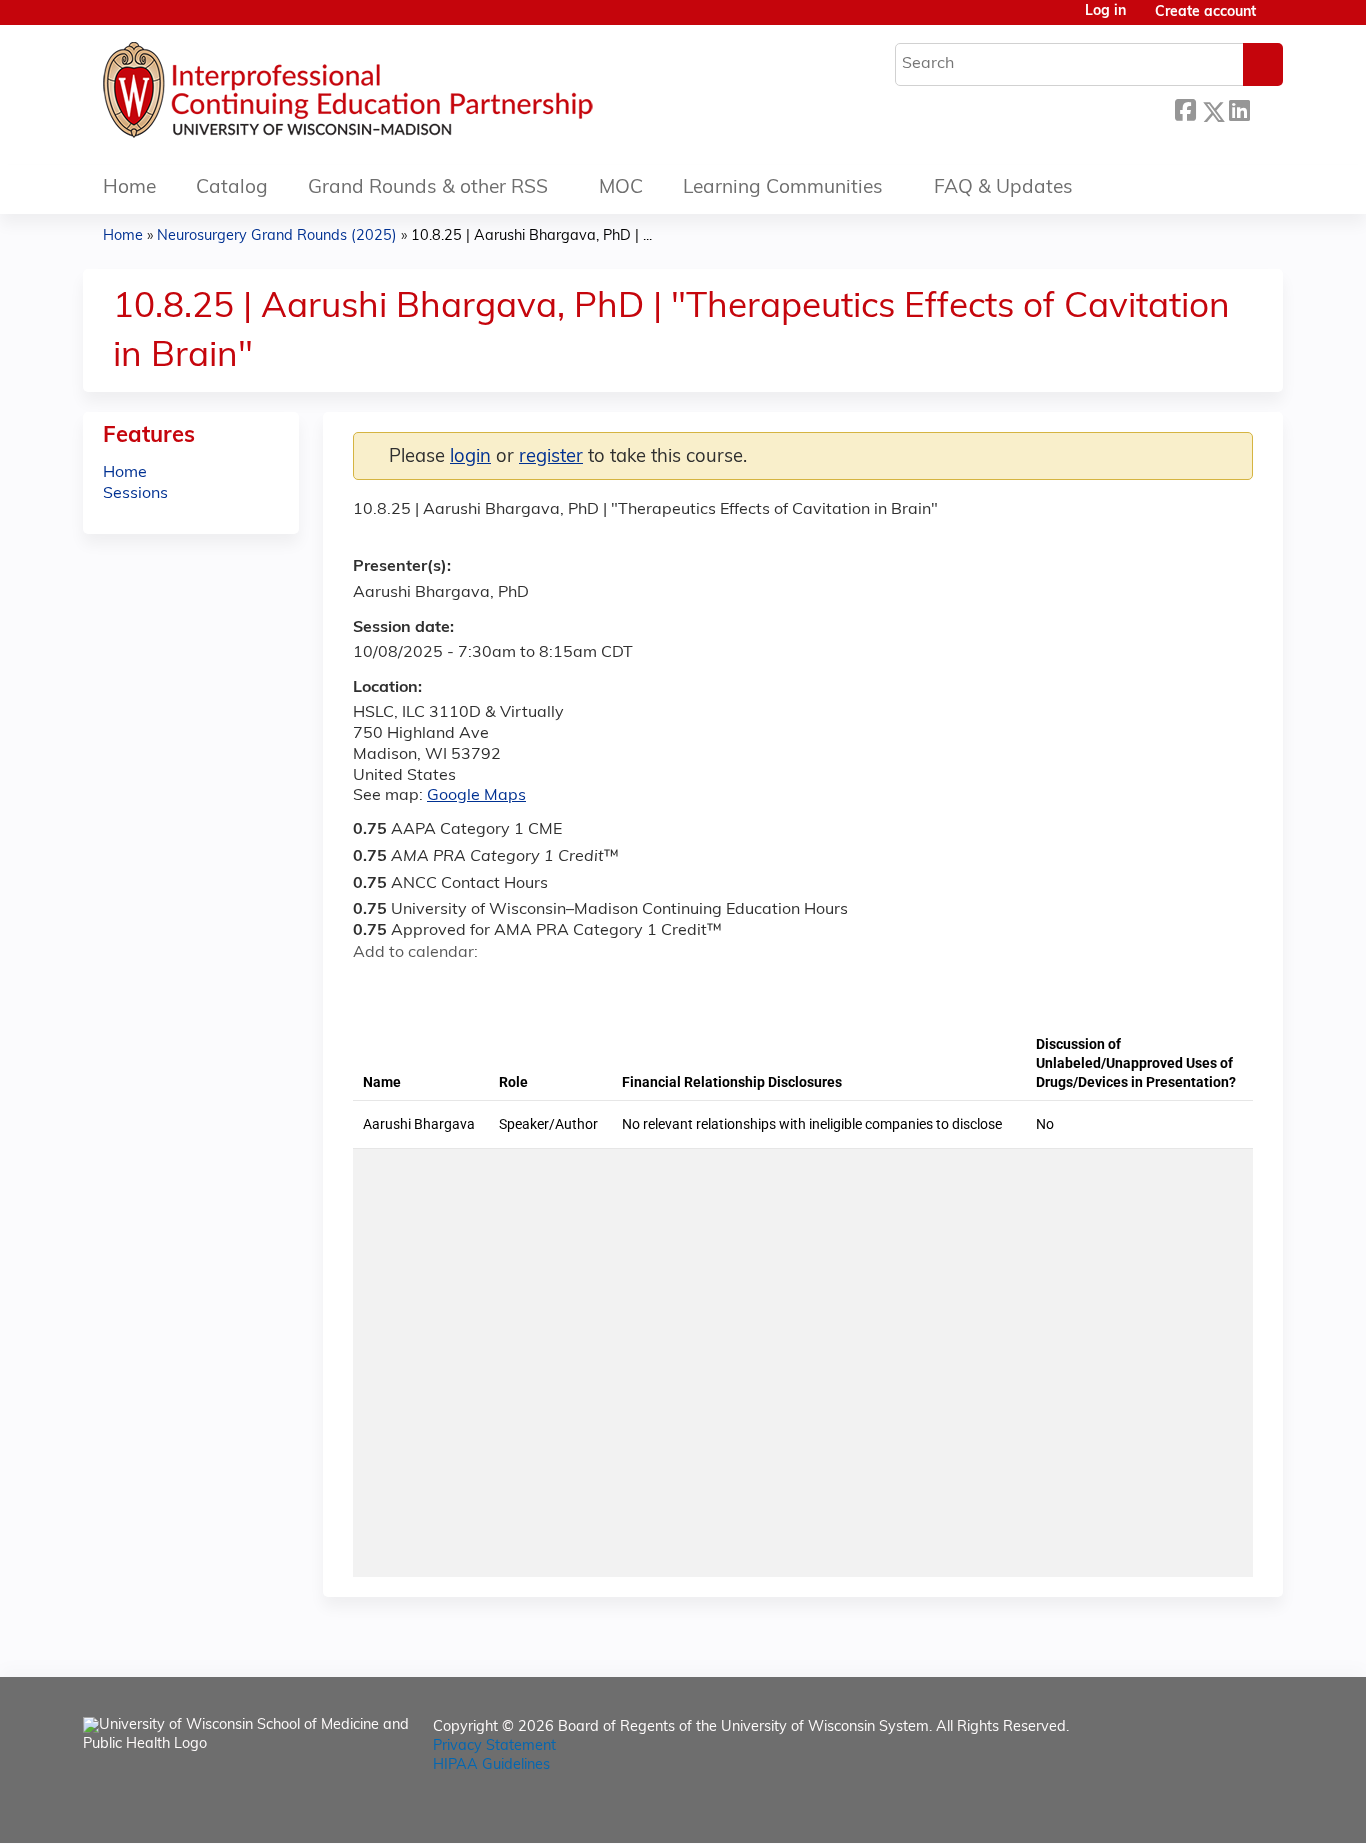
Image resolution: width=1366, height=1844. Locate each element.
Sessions (135, 494)
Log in (1105, 12)
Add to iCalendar (463, 987)
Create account (1205, 12)
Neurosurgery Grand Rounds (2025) (277, 236)
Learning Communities (783, 188)
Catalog (232, 188)
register (551, 457)
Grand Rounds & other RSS (428, 188)
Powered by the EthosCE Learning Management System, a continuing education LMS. (1212, 1810)
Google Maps (476, 796)
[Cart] (1277, 20)
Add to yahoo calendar (418, 988)
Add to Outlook (511, 988)
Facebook (1185, 108)
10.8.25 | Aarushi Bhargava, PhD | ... (531, 236)
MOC (621, 188)
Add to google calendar (373, 988)
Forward (1266, 106)
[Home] (408, 95)
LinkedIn (1239, 108)
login (470, 457)
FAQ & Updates (1003, 188)
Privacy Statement (494, 1746)
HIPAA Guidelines (491, 1765)
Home (129, 188)
